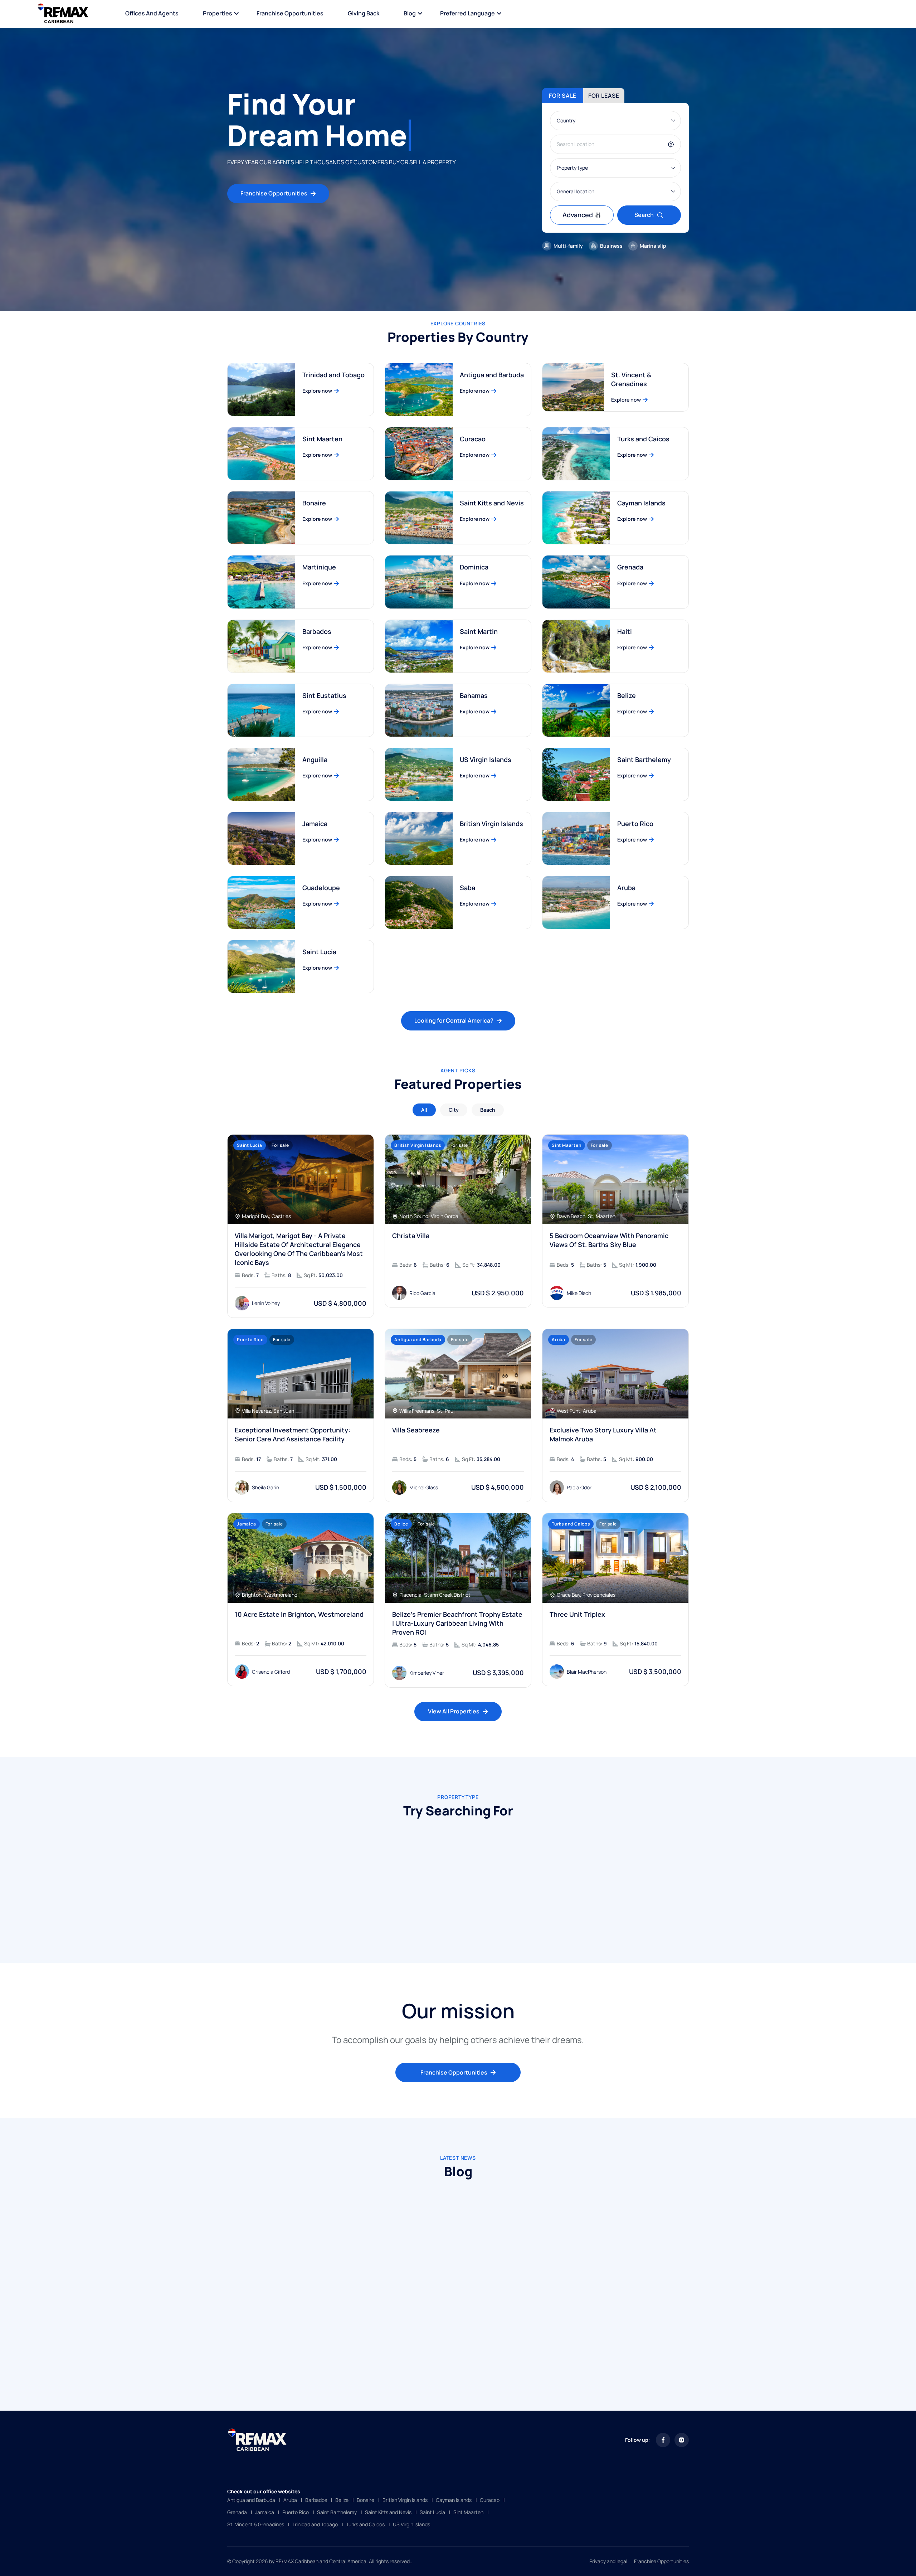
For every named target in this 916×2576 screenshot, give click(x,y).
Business (611, 246)
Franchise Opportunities (290, 13)
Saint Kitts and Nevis (492, 503)
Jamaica (315, 824)
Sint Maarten (322, 439)
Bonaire (314, 503)
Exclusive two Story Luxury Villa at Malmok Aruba (603, 1434)
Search (644, 215)
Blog (410, 13)
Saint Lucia (319, 952)
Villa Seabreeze (416, 1430)
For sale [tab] (563, 96)
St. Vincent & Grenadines (631, 379)
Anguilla (315, 760)
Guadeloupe (321, 888)
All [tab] (424, 1110)
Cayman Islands (641, 503)
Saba (467, 888)
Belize (627, 695)
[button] (442, 1924)
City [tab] (454, 1110)
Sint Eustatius (324, 695)
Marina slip (653, 246)
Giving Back (364, 13)
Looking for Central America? (454, 1020)
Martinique (319, 567)
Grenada (630, 567)
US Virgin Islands (486, 760)
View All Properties (454, 1711)
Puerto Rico (635, 824)
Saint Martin (479, 631)
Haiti (625, 631)
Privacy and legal (608, 2561)
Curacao (473, 439)
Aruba (626, 888)
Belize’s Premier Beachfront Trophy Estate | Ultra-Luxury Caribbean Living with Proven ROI (457, 1623)
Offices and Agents (152, 13)
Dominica (474, 567)
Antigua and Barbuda (492, 375)
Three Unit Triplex (577, 1614)
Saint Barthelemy (644, 760)
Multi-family (568, 246)
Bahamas (474, 695)
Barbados (317, 631)
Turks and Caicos (643, 439)
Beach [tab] (488, 1110)
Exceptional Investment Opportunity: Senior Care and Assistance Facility (293, 1434)
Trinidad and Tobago (333, 375)
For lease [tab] (604, 96)
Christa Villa (411, 1236)
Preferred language (467, 13)
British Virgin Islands (491, 824)
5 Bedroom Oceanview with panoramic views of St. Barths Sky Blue (609, 1240)
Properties (218, 13)
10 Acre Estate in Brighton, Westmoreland (299, 1614)
